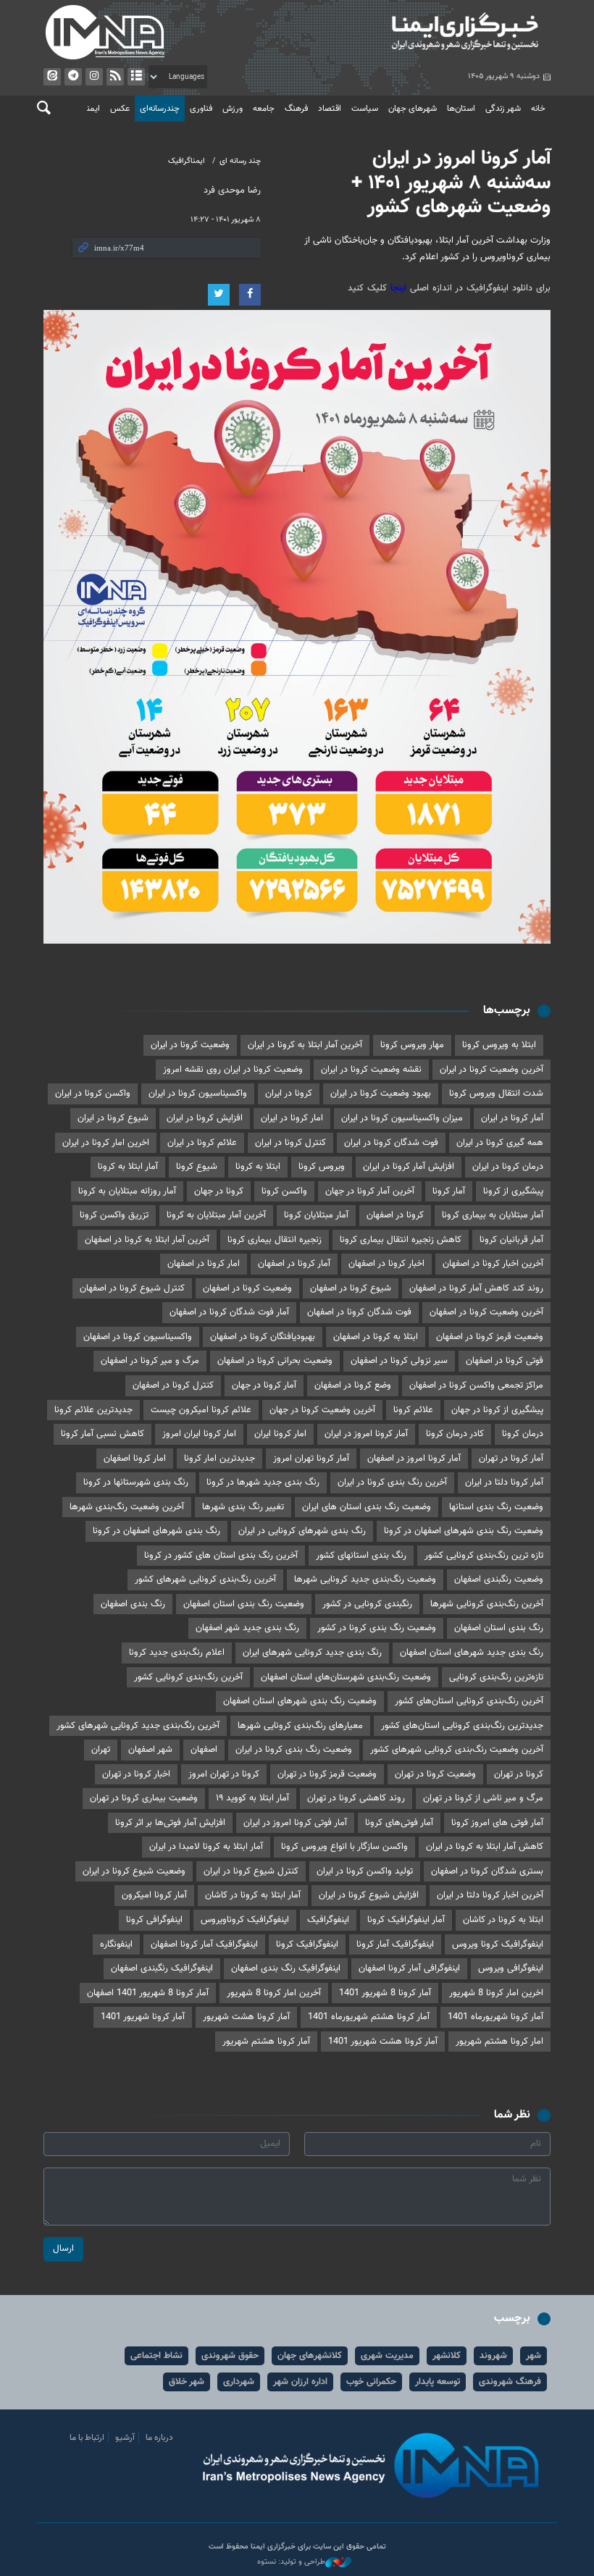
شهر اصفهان (150, 1750)
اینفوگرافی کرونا (154, 1920)
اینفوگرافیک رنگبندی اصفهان (162, 1968)
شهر (534, 2356)
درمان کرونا (523, 1434)
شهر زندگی (503, 109)
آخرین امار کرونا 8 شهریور (274, 1993)
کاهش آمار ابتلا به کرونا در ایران (485, 1847)
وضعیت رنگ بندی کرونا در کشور (377, 1628)
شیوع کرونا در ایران (113, 1118)
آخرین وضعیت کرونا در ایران (491, 1070)
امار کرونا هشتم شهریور (499, 2042)
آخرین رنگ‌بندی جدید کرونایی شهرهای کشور (138, 1726)
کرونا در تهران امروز (224, 1774)
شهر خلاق (187, 2382)
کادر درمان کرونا (455, 1434)
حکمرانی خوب (371, 2382)
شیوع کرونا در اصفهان (351, 1288)
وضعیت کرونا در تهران (435, 1774)
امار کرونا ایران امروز (199, 1434)
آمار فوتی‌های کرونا (399, 1823)
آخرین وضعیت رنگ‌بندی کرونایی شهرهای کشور (457, 1750)
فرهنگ (296, 109)
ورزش (233, 109)
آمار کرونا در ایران (512, 1118)
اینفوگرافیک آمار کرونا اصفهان (204, 1944)
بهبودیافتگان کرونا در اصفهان (263, 1337)
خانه (538, 109)
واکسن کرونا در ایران (93, 1094)
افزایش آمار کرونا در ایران (409, 1167)
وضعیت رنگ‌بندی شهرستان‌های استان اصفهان (346, 1677)
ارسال (63, 2249)
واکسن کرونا (284, 1191)
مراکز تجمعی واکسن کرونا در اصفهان (476, 1385)
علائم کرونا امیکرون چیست (201, 1410)
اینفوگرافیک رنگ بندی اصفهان (286, 1968)
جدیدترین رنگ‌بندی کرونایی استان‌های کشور (462, 1726)
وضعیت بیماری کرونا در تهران (144, 1798)
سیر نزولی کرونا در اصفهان (399, 1361)
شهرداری (239, 2382)
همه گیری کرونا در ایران (500, 1143)
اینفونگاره (116, 1944)
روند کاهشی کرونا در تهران (356, 1798)
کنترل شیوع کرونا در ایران (251, 1871)
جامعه (264, 109)
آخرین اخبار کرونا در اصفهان (493, 1264)
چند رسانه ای (240, 161)
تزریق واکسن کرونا (114, 1215)
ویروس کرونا (322, 1167)
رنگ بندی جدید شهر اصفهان (247, 1628)
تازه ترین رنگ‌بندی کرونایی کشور (484, 1556)
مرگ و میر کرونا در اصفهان (150, 1361)
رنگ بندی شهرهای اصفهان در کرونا (156, 1531)
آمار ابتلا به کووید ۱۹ (252, 1798)
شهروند (493, 2356)
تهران (101, 1750)
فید (115, 77)
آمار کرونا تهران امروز (311, 1459)
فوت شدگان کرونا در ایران (391, 1143)
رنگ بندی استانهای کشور (361, 1556)
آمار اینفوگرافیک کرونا (406, 1920)
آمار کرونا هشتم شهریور (266, 2042)
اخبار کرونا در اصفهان (386, 1264)
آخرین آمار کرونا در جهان (370, 1191)
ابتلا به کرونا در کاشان (503, 1920)
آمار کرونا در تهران (511, 1459)
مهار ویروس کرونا (412, 1045)
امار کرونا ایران (280, 1434)
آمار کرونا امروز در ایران (366, 1434)
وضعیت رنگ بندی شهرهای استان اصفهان (300, 1701)
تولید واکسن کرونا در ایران (365, 1871)
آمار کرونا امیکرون (154, 1895)
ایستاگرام (94, 77)
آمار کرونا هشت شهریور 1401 (383, 2042)
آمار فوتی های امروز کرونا (497, 1823)
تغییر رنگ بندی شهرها (243, 1507)
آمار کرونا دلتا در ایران (504, 1482)
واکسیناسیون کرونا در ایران (198, 1094)
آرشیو (136, 77)
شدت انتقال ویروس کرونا (496, 1094)
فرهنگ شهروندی (510, 2382)
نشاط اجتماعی (156, 2356)
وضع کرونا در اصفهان (353, 1385)
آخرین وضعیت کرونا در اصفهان (486, 1312)
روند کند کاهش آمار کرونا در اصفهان (476, 1288)
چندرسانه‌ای (160, 109)
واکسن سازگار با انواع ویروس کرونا (344, 1847)
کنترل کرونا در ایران (290, 1143)
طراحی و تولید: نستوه (291, 2562)
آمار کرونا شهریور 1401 (143, 2017)
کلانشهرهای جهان (310, 2356)
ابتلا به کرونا (258, 1167)
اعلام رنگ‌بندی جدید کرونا (177, 1653)
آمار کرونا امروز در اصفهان (414, 1459)
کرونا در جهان (219, 1191)
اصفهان (204, 1750)
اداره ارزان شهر (300, 2382)
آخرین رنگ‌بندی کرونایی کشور (188, 1677)
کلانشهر (447, 2356)
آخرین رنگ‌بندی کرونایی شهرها (487, 1604)
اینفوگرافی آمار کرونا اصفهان (409, 1968)
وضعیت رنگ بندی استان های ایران (367, 1507)
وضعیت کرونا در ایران (190, 1045)
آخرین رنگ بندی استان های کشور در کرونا (221, 1556)
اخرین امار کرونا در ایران (106, 1143)
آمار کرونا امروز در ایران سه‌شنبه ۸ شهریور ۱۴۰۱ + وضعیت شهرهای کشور (451, 183)
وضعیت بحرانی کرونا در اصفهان (275, 1361)
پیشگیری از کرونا (513, 1191)
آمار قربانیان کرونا (511, 1240)
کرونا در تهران (519, 1774)
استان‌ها (461, 109)
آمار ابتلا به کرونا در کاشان (253, 1895)
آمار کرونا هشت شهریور (246, 2017)
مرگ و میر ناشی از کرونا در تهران (483, 1798)
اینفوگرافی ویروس (511, 1968)
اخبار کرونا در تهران (136, 1774)
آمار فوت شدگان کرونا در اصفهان (229, 1312)
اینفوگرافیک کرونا (307, 1944)
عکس (120, 109)
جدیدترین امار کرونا (219, 1459)
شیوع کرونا (197, 1167)
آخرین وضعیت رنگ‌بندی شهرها (127, 1507)
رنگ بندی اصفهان (133, 1604)
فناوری (201, 109)
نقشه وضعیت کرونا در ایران (371, 1070)
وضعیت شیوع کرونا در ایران (134, 1871)
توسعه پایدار (438, 2382)
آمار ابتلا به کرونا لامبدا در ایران (206, 1847)
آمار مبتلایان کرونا (316, 1215)
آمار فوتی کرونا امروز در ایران (295, 1823)
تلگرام (73, 77)
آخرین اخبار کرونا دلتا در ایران (490, 1895)
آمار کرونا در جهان (264, 1385)
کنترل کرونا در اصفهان (173, 1385)
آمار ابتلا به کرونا (128, 1167)
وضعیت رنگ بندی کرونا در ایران (294, 1750)
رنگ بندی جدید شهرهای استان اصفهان (472, 1653)
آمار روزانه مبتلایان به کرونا (127, 1191)
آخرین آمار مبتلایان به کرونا (216, 1215)
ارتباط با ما (87, 2438)
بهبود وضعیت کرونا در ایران (381, 1094)
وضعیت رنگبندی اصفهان (499, 1579)
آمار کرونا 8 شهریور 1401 (385, 1993)
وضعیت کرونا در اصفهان (247, 1288)
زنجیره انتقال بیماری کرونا (275, 1240)
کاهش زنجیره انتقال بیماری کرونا (401, 1240)
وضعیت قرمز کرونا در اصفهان (490, 1337)
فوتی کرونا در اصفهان (505, 1361)
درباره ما (159, 2438)
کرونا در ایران (289, 1094)
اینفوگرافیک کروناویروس (245, 1920)
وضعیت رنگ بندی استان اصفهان (244, 1604)
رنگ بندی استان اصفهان (499, 1628)
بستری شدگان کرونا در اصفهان (487, 1871)
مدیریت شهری (387, 2356)
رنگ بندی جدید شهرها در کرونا (263, 1482)
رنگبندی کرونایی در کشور (367, 1604)
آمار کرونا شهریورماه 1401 (495, 2017)
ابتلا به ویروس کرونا (499, 1045)
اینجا (400, 288)
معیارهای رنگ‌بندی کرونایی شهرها (300, 1726)
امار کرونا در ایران (292, 1118)
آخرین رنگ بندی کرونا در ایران (392, 1482)
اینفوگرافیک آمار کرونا (395, 1944)
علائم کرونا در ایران (202, 1143)
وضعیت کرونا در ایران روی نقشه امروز (233, 1070)
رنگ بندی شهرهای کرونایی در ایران (302, 1531)
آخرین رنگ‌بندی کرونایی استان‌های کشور (469, 1701)
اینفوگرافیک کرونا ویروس (498, 1944)
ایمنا (427, 33)
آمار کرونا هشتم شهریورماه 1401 (369, 2017)
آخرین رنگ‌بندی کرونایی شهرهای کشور (205, 1579)
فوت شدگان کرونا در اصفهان (359, 1312)
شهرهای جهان (413, 109)
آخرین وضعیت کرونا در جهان (322, 1410)
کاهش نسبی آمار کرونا (103, 1434)
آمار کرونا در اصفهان (294, 1264)
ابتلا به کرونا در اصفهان (376, 1337)
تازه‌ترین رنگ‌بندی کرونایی (496, 1677)
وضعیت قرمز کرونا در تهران (327, 1774)
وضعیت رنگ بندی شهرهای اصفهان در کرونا (464, 1531)
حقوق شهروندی (230, 2356)
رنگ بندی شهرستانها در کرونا (136, 1482)
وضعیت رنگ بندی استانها (496, 1507)
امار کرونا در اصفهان (204, 1264)
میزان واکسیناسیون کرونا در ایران (402, 1118)
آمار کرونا (449, 1191)
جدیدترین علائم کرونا (93, 1410)
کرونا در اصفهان (395, 1215)
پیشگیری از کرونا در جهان (497, 1410)
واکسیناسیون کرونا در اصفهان (138, 1337)
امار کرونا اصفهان (135, 1459)
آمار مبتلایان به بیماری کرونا (493, 1215)
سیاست (365, 109)
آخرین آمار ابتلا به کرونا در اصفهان (147, 1240)
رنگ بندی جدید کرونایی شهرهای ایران (312, 1653)
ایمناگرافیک (187, 161)
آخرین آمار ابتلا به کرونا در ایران (305, 1045)
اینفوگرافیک (328, 1920)
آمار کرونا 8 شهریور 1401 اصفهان (148, 1993)
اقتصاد (330, 109)
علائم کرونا (413, 1410)
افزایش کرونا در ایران (205, 1118)
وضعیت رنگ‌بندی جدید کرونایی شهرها (365, 1579)
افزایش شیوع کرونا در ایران (369, 1895)
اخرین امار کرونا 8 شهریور (496, 1993)
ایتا (52, 77)
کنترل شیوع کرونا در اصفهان (132, 1288)
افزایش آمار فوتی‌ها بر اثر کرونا (170, 1823)
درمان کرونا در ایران (508, 1167)
